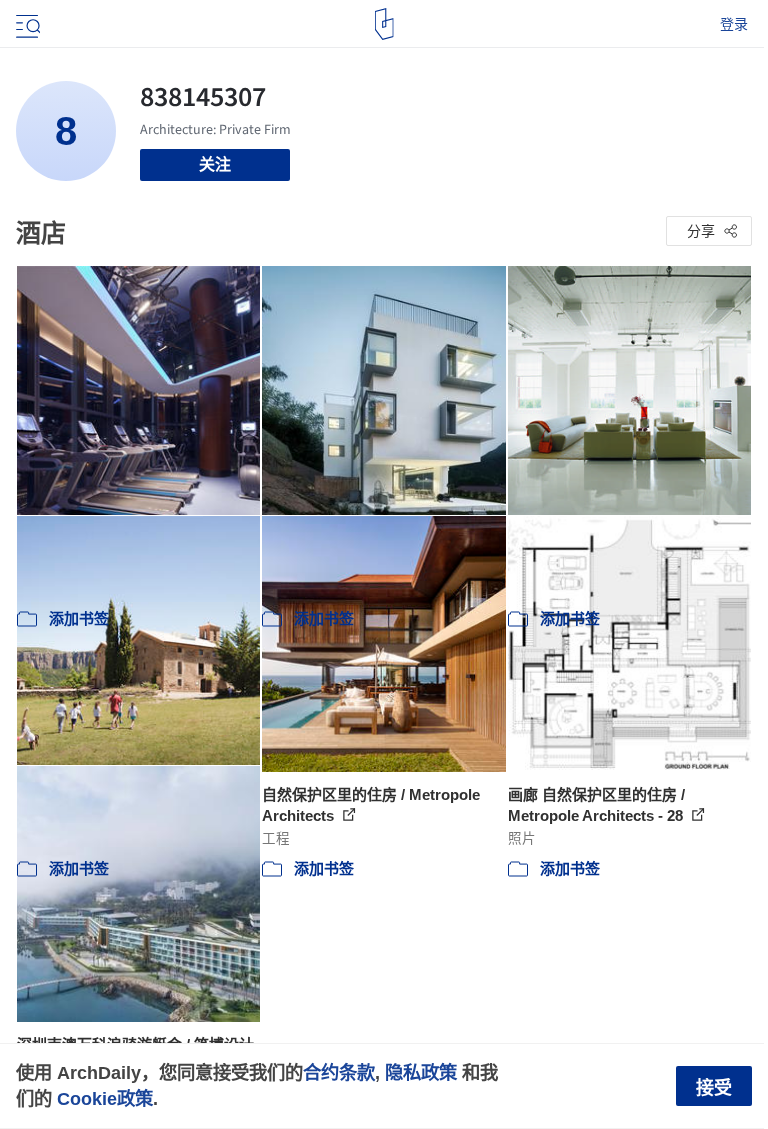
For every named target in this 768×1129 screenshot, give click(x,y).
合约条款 (339, 1072)
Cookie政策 (105, 1098)
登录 (734, 24)
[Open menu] (26, 24)
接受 (714, 1088)
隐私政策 (421, 1072)
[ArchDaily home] (384, 24)
